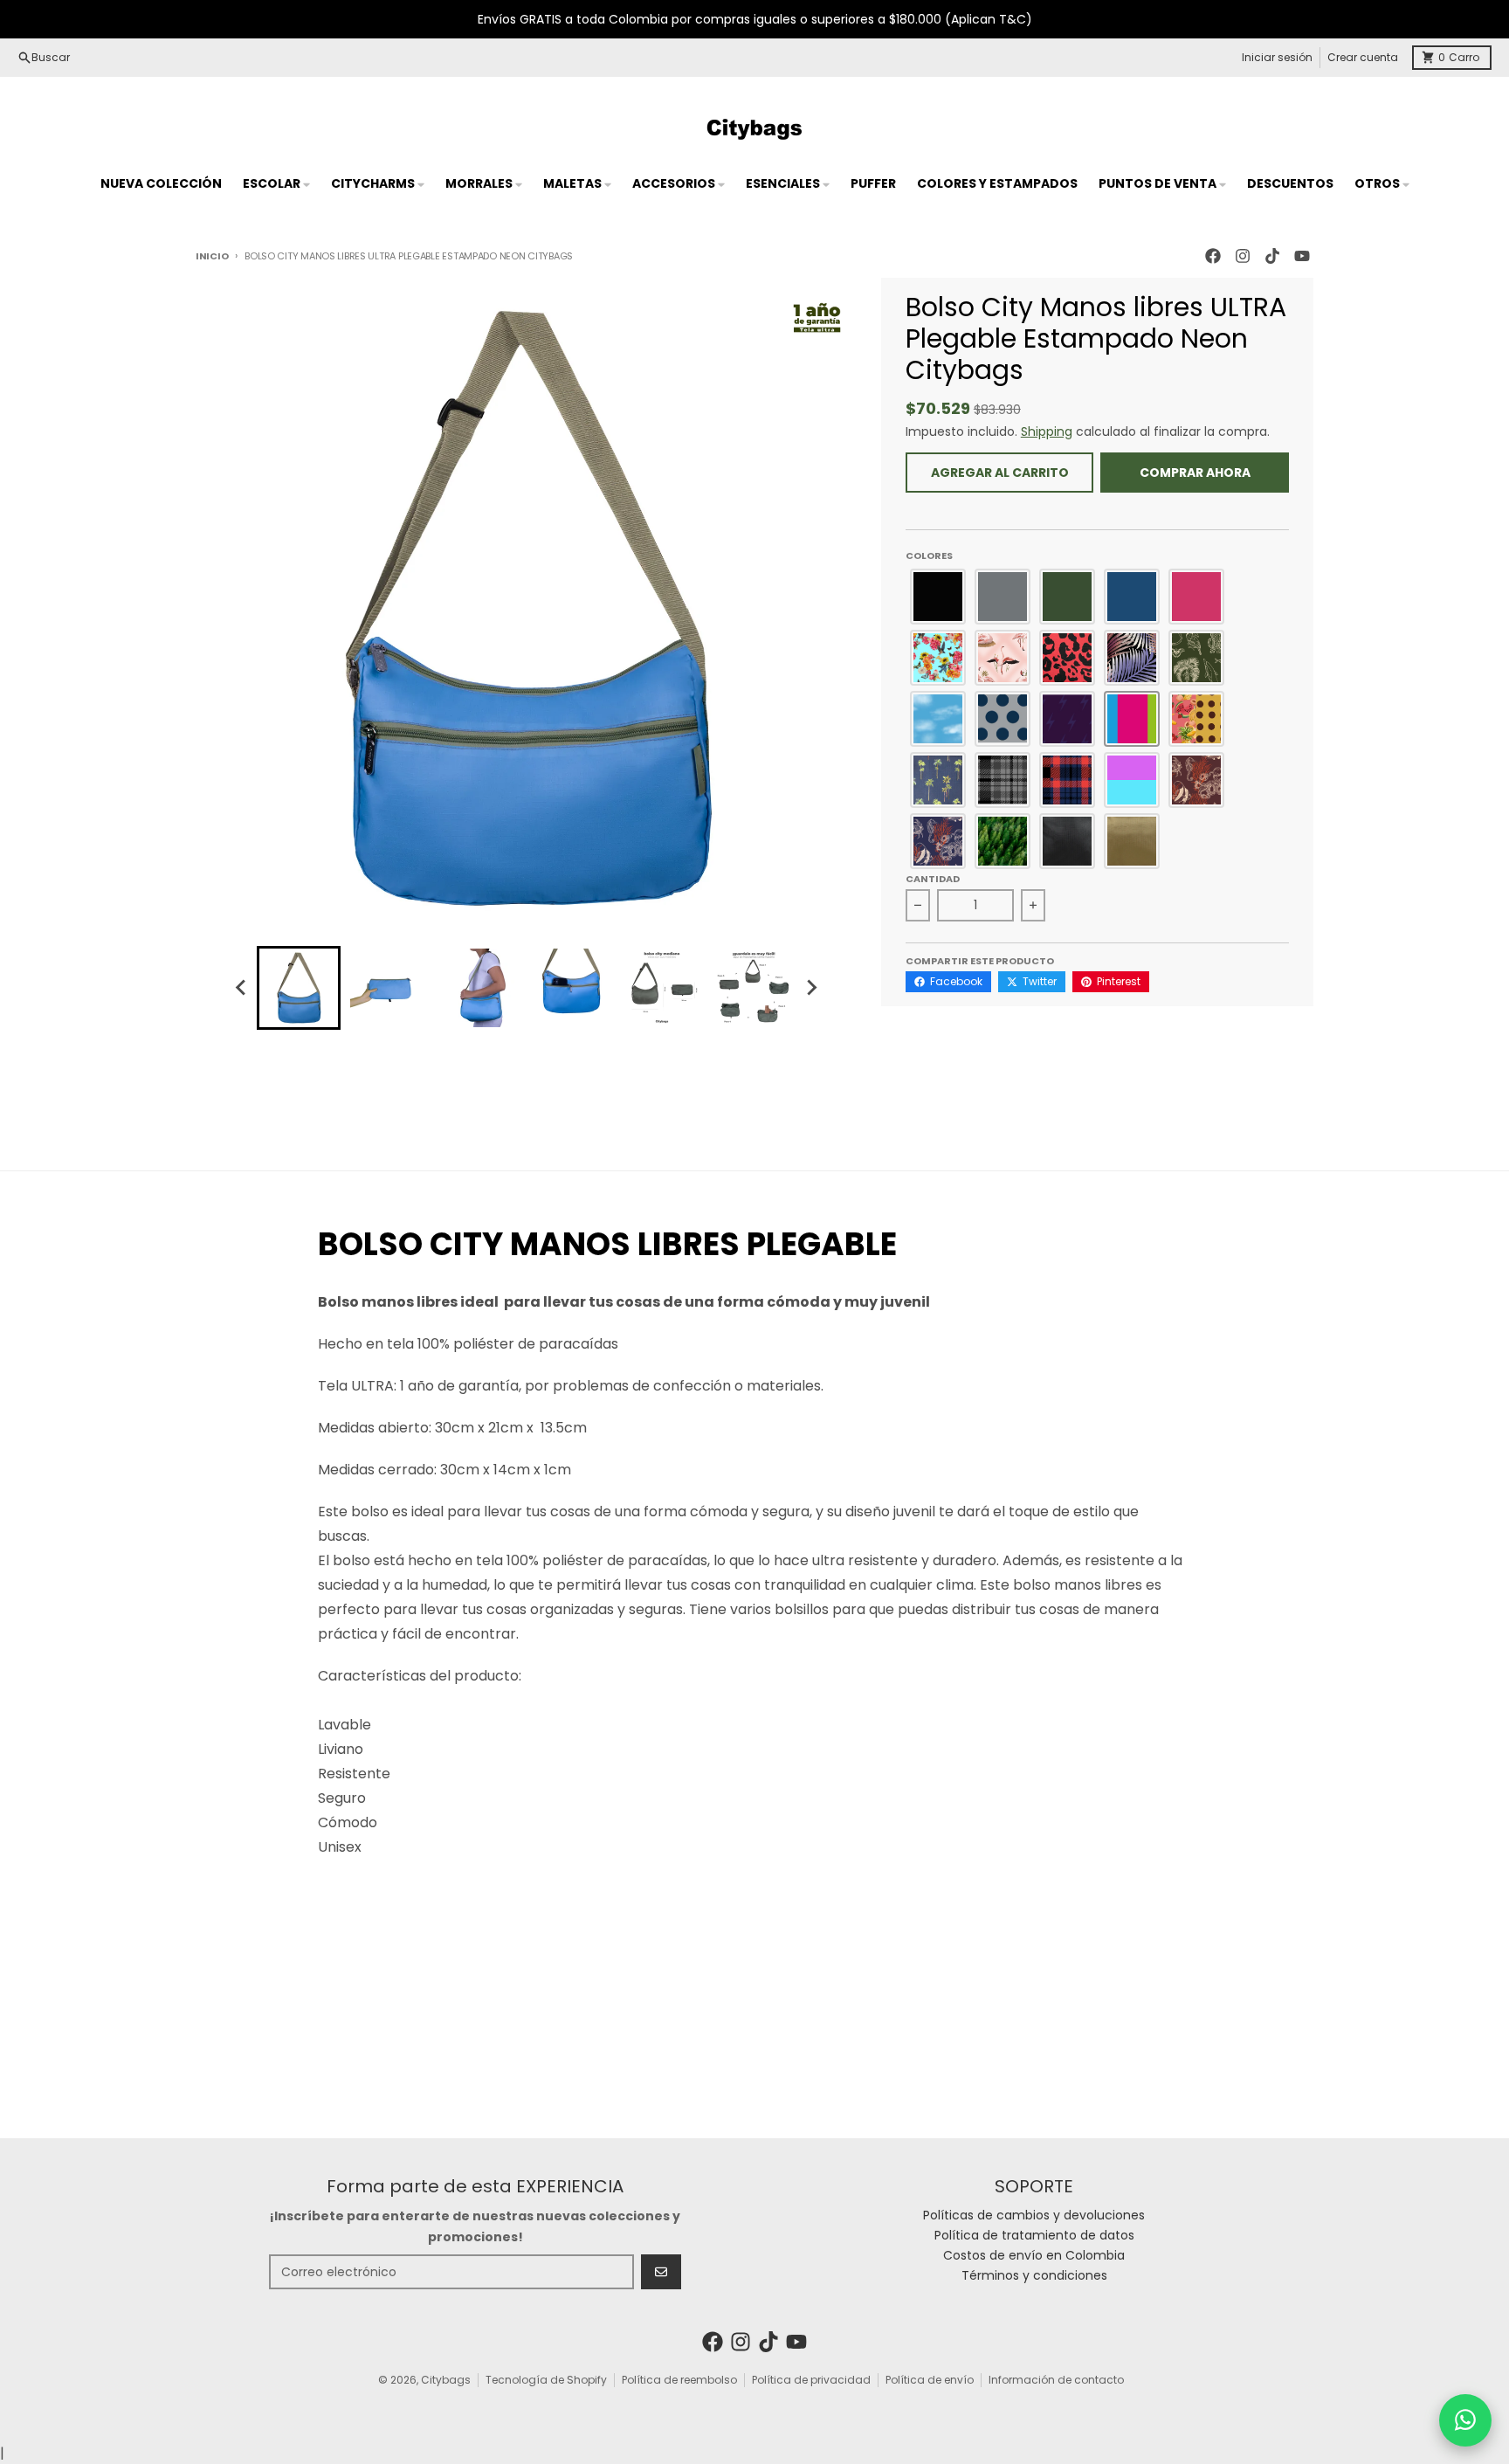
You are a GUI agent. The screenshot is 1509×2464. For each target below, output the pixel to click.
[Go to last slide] (241, 988)
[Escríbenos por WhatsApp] (1465, 2420)
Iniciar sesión (1277, 57)
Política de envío (930, 2380)
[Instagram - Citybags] (1243, 256)
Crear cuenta (1363, 57)
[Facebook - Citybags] (1213, 256)
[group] (299, 988)
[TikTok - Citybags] (1272, 256)
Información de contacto (1056, 2380)
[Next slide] (810, 988)
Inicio (212, 256)
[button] (938, 597)
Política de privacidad (811, 2380)
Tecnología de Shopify (546, 2380)
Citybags (446, 2380)
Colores (929, 556)
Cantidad (933, 879)
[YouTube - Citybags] (1302, 256)
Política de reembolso (679, 2380)
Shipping (1047, 431)
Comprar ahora (1195, 473)
